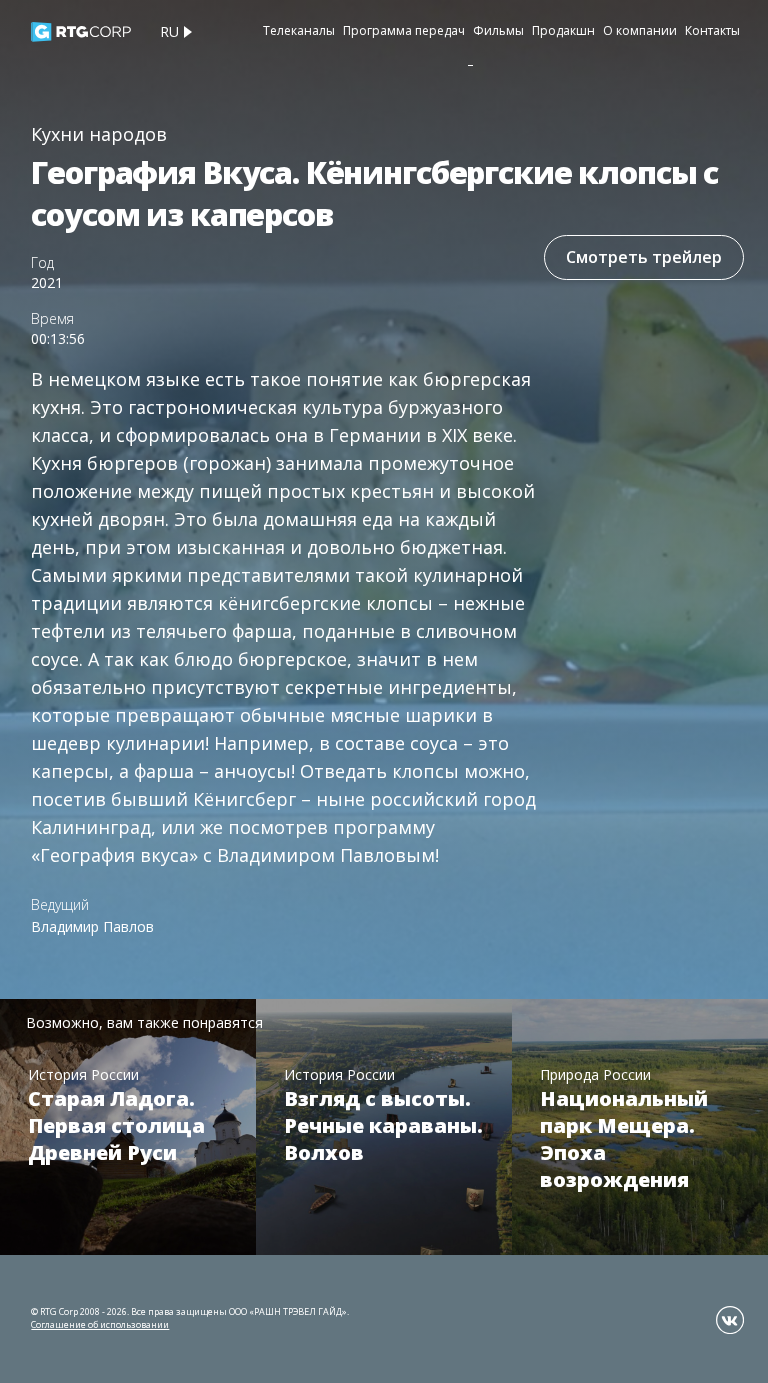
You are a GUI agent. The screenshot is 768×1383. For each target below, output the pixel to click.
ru (169, 31)
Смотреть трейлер (644, 257)
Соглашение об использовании (100, 1324)
